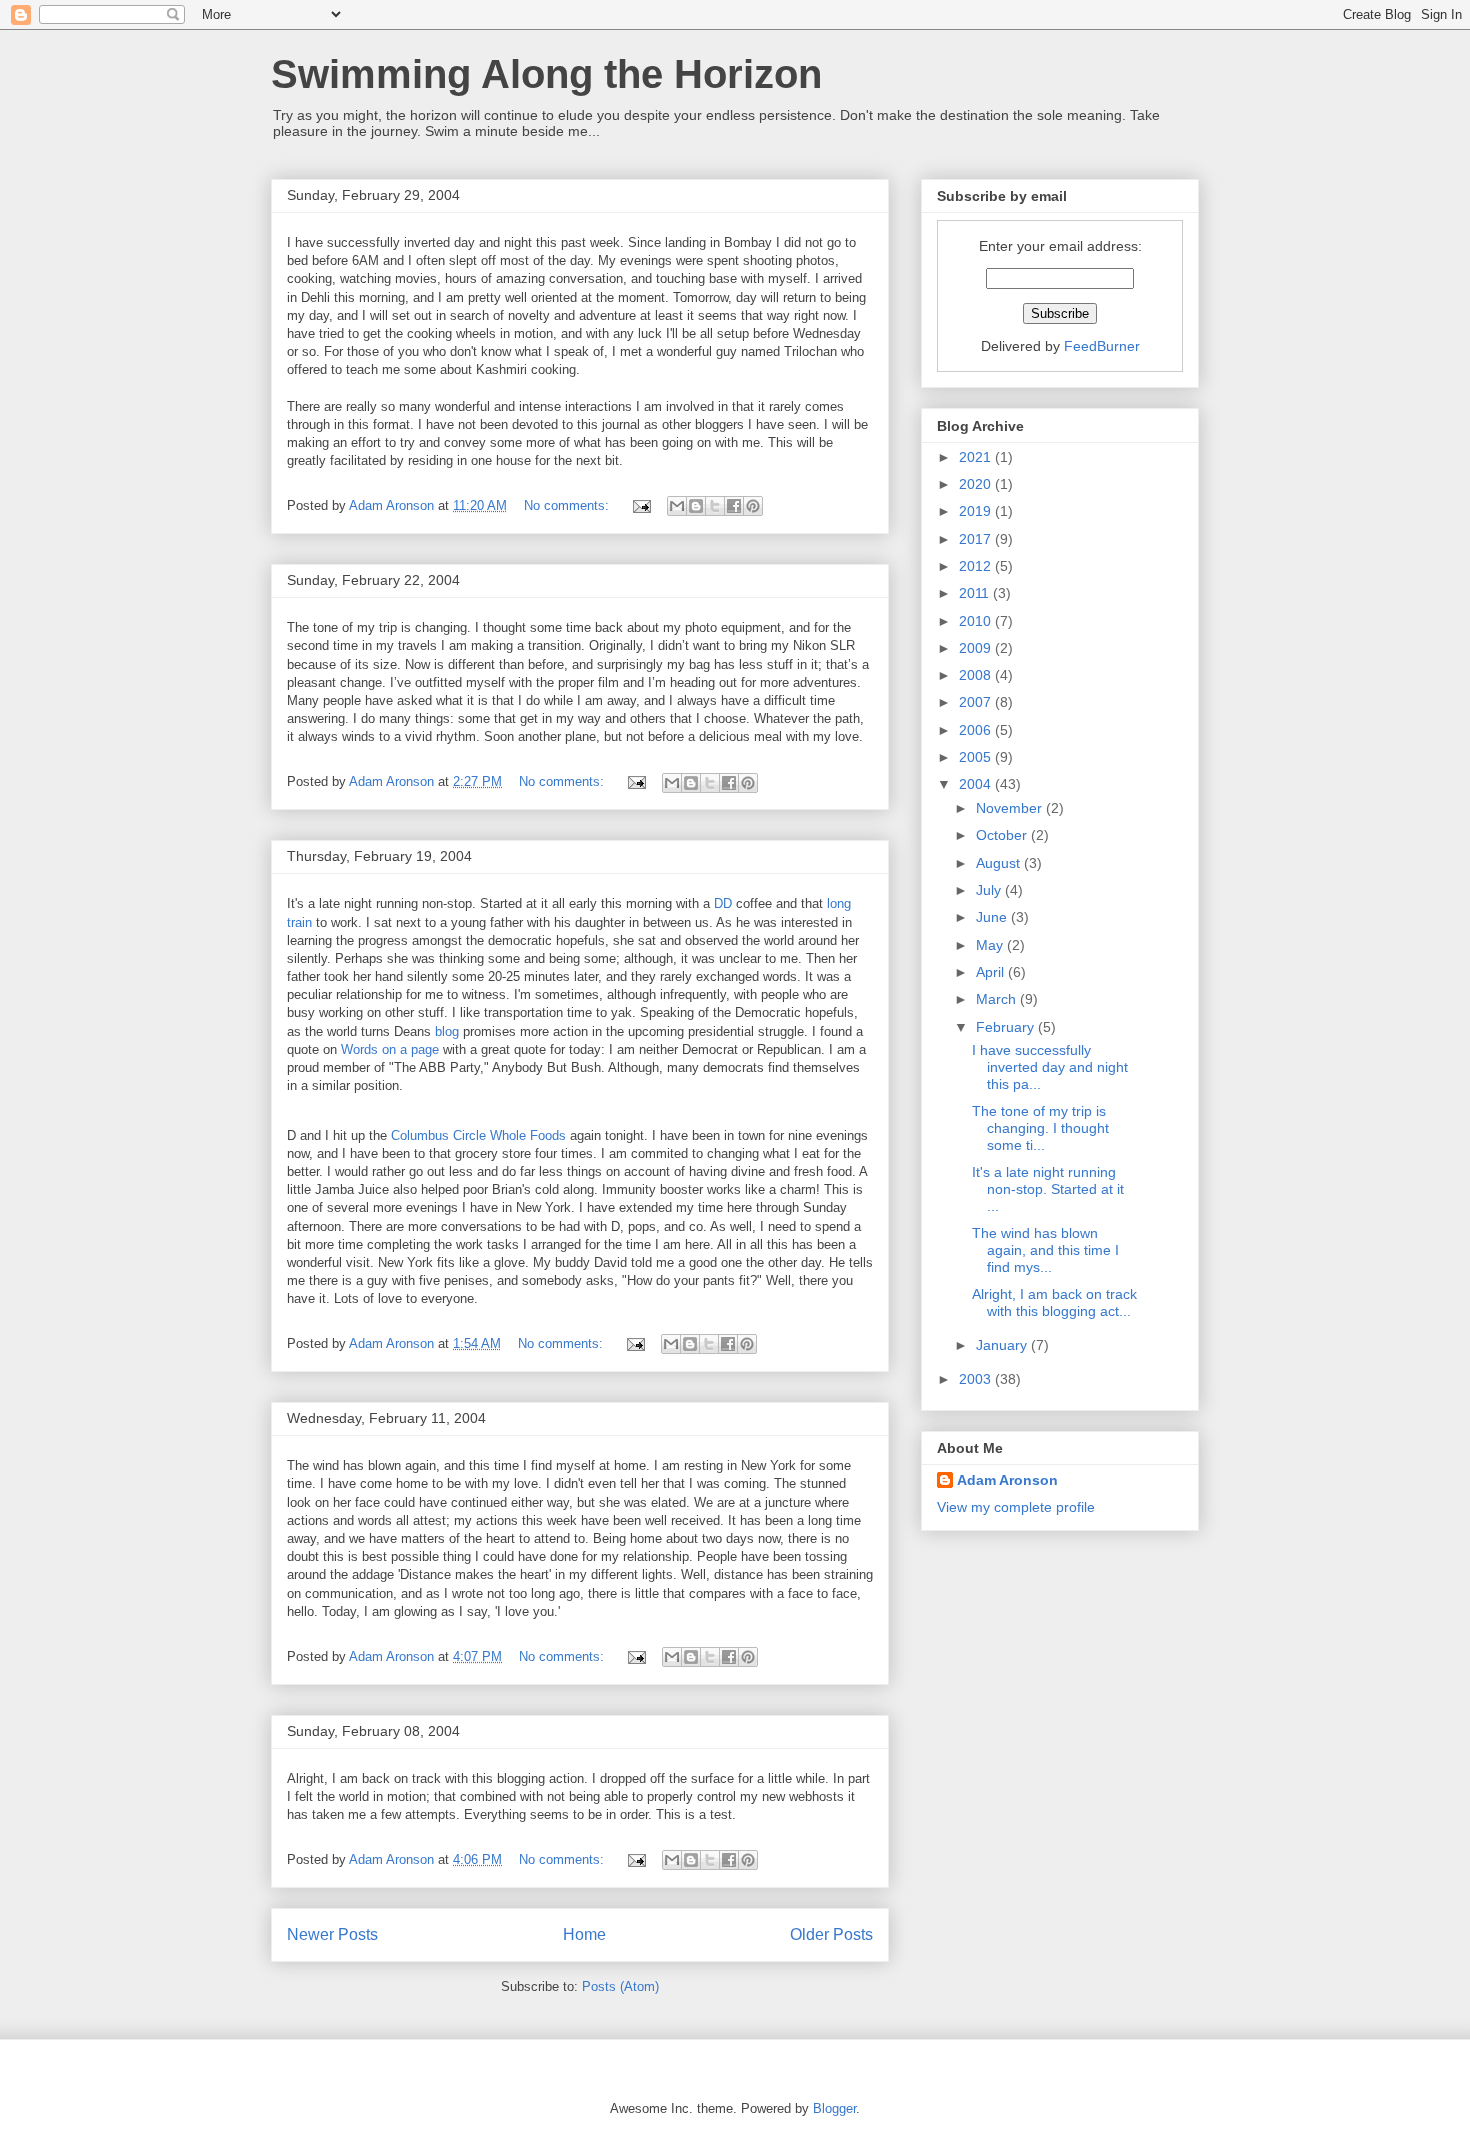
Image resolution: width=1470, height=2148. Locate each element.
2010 (977, 621)
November (1011, 808)
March (998, 999)
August (1000, 863)
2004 (977, 784)
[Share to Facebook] (734, 506)
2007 (977, 702)
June (993, 917)
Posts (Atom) (620, 1986)
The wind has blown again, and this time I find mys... (1045, 1250)
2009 (977, 648)
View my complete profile (1016, 1507)
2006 (977, 730)
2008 (977, 675)
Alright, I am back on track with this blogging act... (1054, 1302)
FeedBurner (1102, 346)
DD (723, 903)
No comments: (568, 505)
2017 (977, 539)
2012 (977, 566)
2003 (977, 1379)
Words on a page (390, 1049)
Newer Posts (332, 1934)
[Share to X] (715, 506)
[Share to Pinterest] (753, 506)
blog (447, 1031)
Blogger (834, 2108)
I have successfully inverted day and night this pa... (1050, 1067)
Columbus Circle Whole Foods (478, 1135)
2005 (977, 757)
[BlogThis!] (696, 506)
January (1003, 1345)
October (1003, 835)
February (1007, 1027)
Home (584, 1934)
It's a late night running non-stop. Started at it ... (1048, 1189)
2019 (977, 511)
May (991, 945)
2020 (977, 484)
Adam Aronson (1007, 1480)
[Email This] (677, 506)
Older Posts (831, 1934)
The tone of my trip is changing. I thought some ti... (1040, 1128)
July (990, 890)
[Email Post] (640, 505)
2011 (976, 593)
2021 (977, 457)
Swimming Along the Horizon (546, 74)
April (992, 972)
